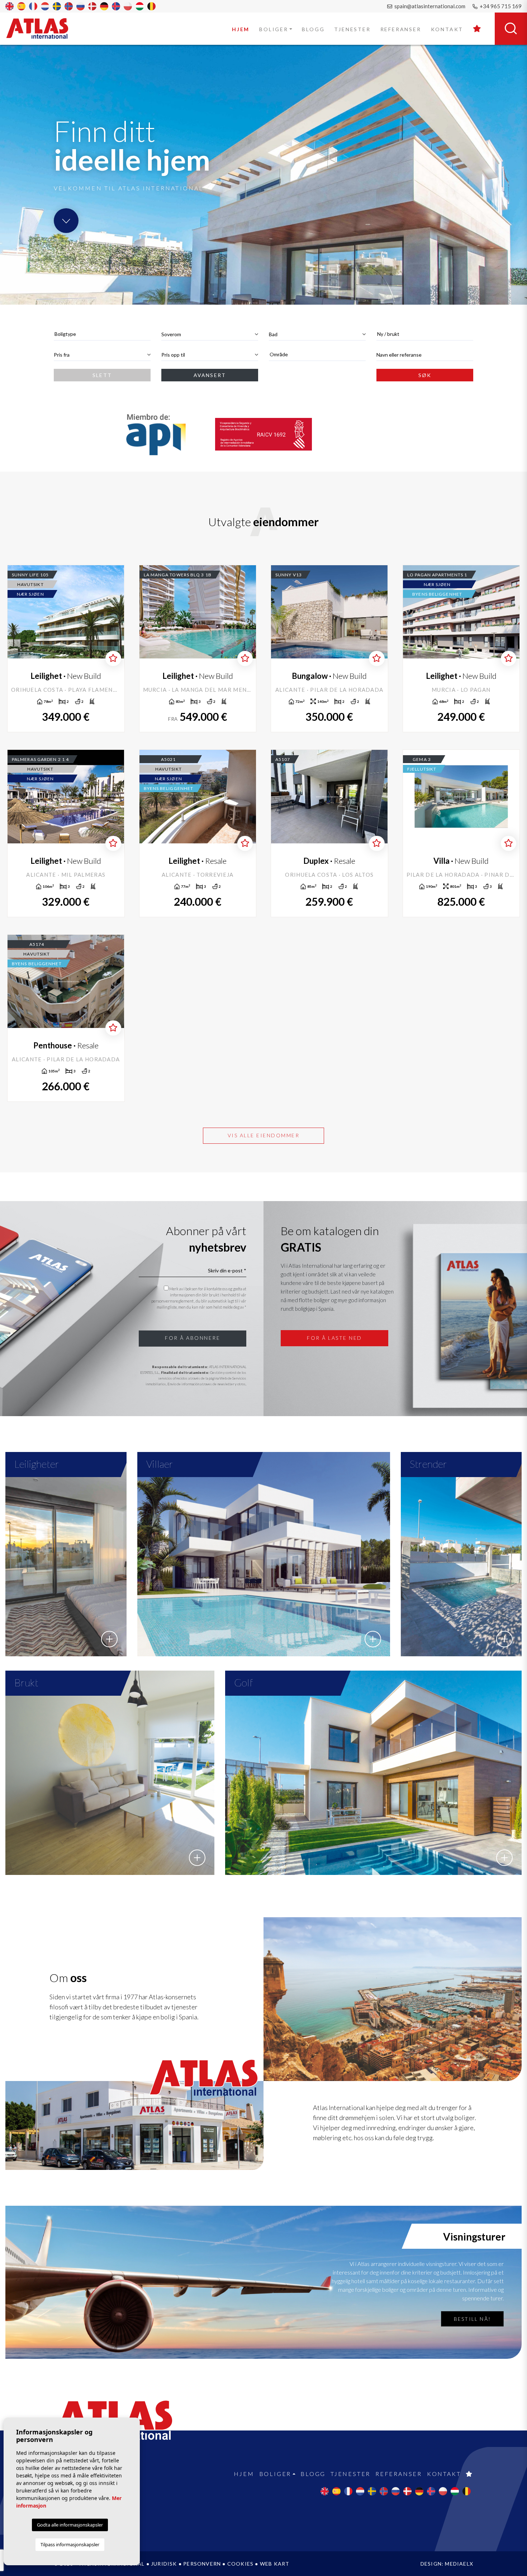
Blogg (313, 29)
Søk (425, 375)
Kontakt (447, 29)
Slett (102, 375)
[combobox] (102, 334)
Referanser (401, 29)
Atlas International (42, 28)
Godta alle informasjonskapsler (70, 2525)
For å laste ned (334, 1338)
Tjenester (352, 29)
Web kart (275, 2564)
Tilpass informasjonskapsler (70, 2544)
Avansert (210, 375)
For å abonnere (193, 1338)
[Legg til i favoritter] (113, 658)
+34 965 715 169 (500, 6)
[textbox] (102, 334)
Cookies (240, 2564)
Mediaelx (459, 2564)
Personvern (202, 2564)
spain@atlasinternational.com (429, 6)
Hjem (241, 29)
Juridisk (165, 2564)
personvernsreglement (173, 1301)
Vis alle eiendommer (264, 1135)
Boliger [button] (274, 29)
